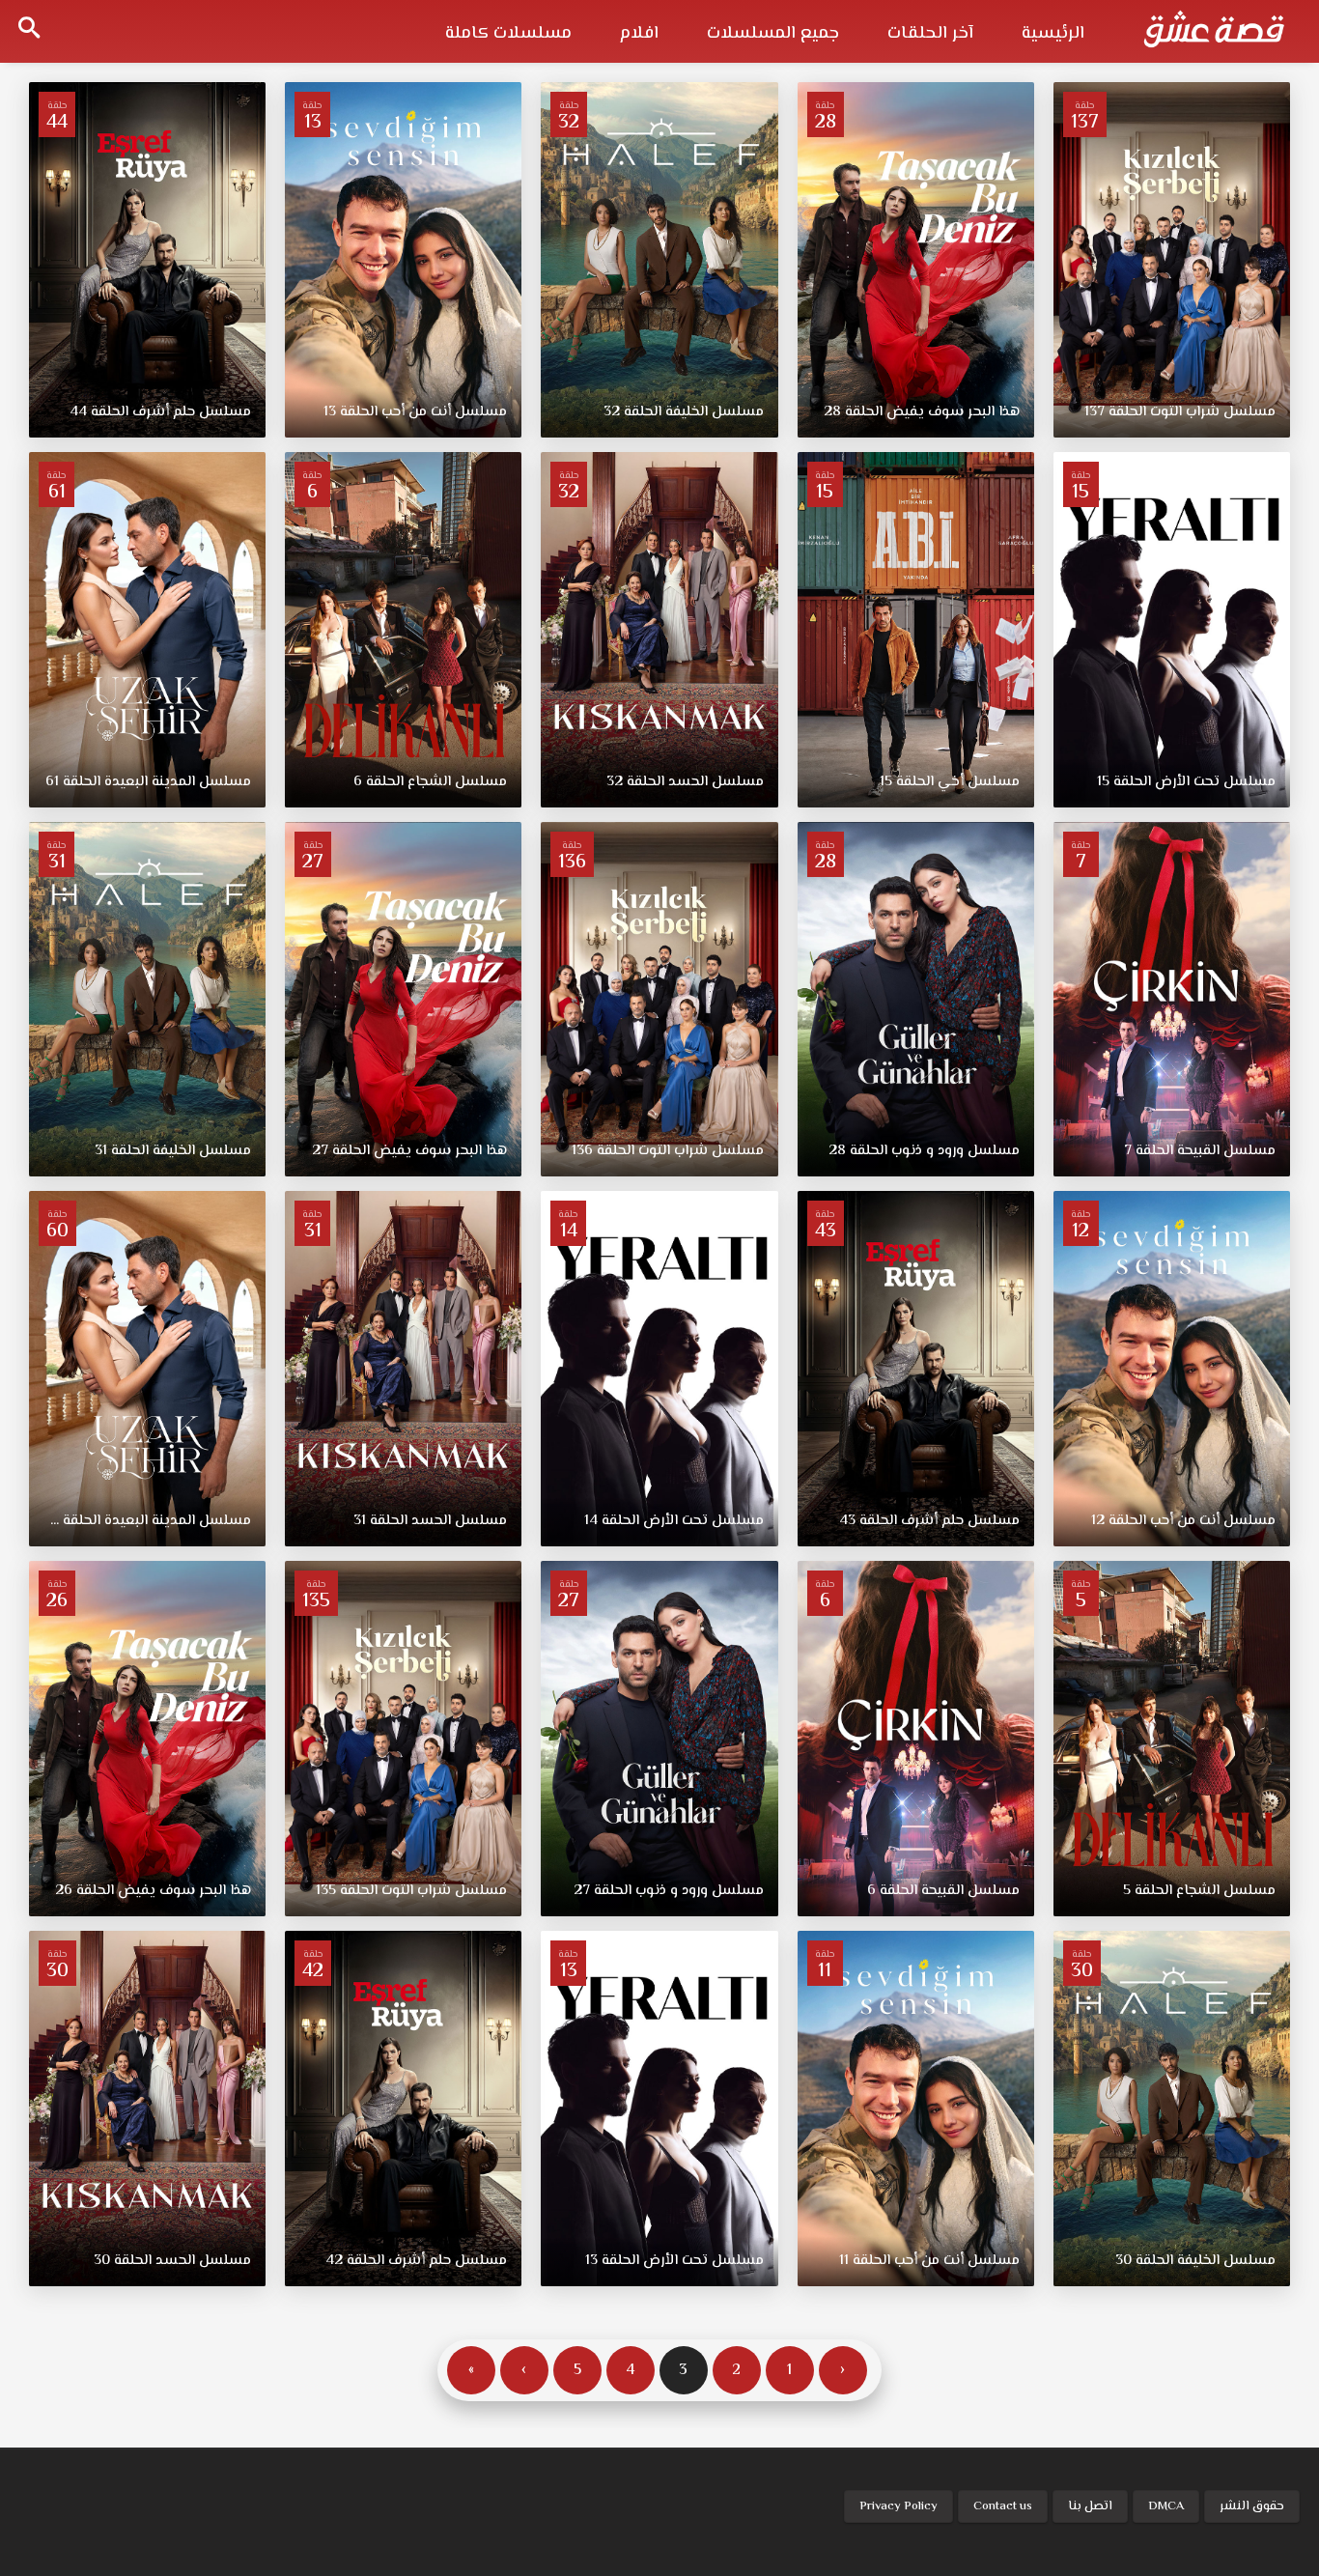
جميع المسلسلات (773, 34)
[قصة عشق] (1214, 29)
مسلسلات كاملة (508, 34)
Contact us (1003, 2506)
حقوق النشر (1252, 2506)
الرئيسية (1053, 34)
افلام (639, 34)
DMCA (1166, 2506)
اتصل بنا (1090, 2506)
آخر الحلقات (930, 34)
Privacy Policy (898, 2506)
